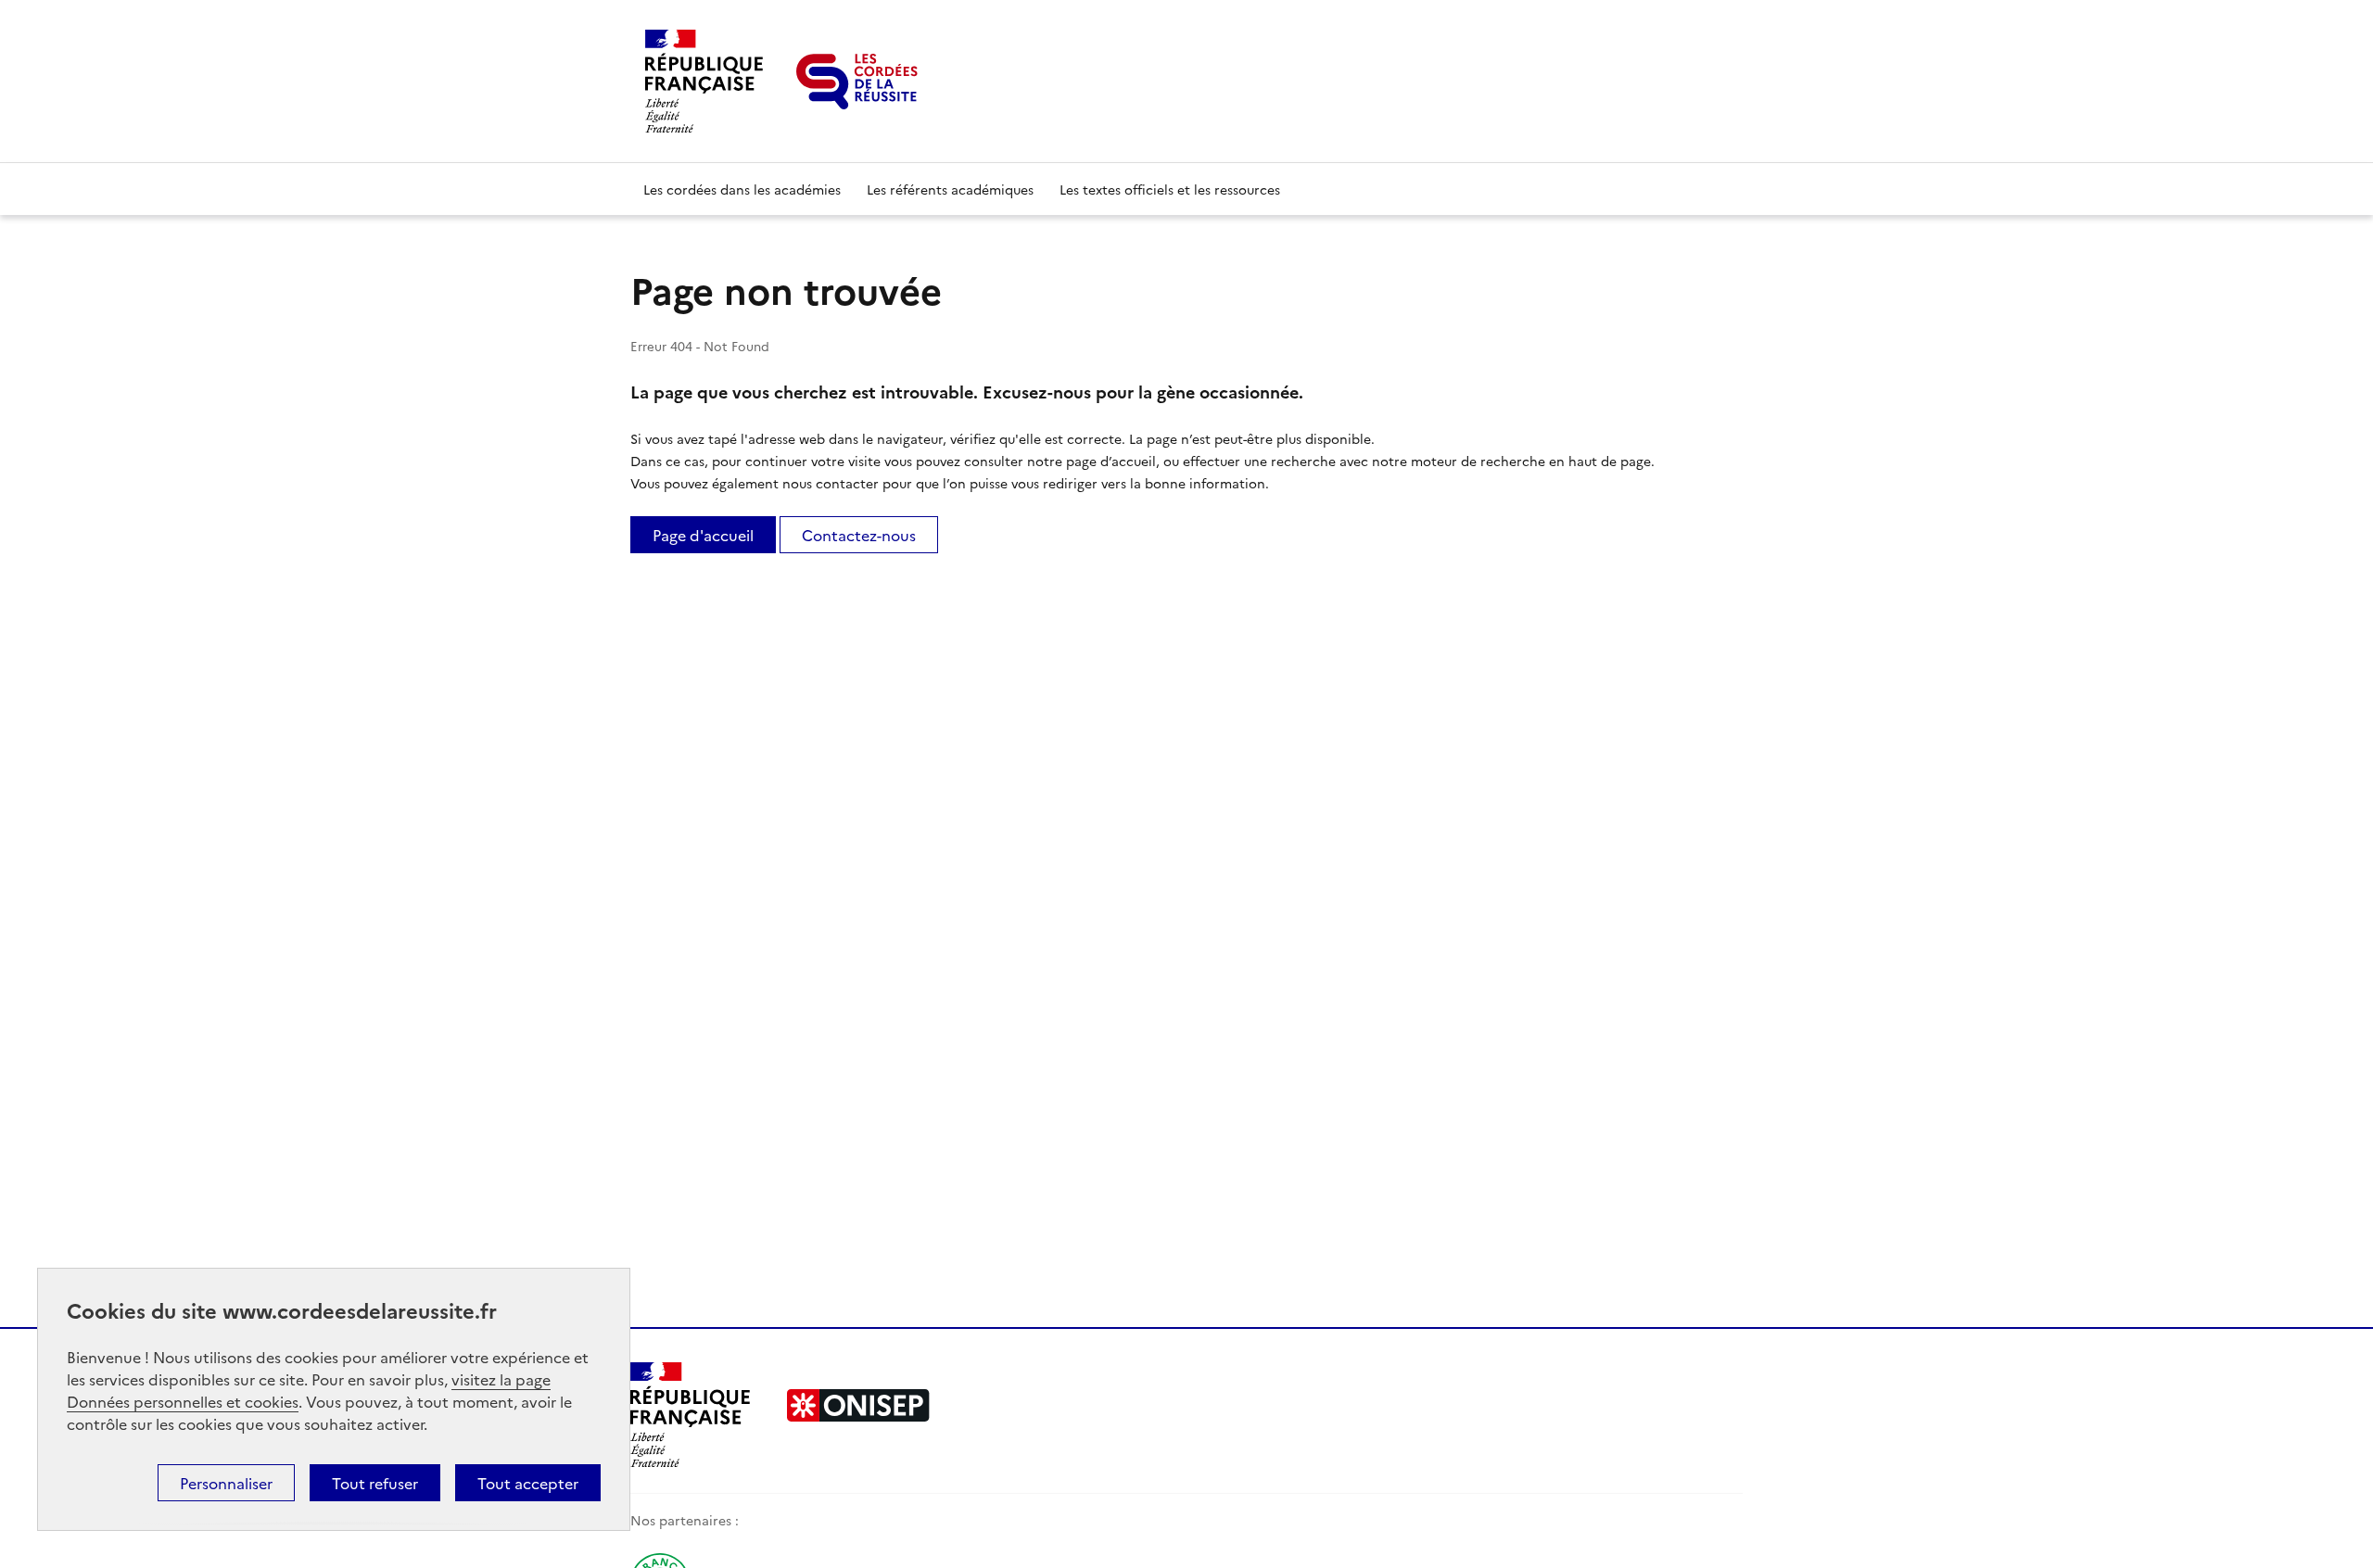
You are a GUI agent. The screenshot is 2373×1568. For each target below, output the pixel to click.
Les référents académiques (950, 189)
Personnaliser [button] (226, 1483)
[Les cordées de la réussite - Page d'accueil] (857, 82)
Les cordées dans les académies (742, 189)
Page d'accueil (703, 535)
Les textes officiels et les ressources (1170, 189)
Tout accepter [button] (528, 1483)
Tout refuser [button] (375, 1483)
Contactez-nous (859, 535)
